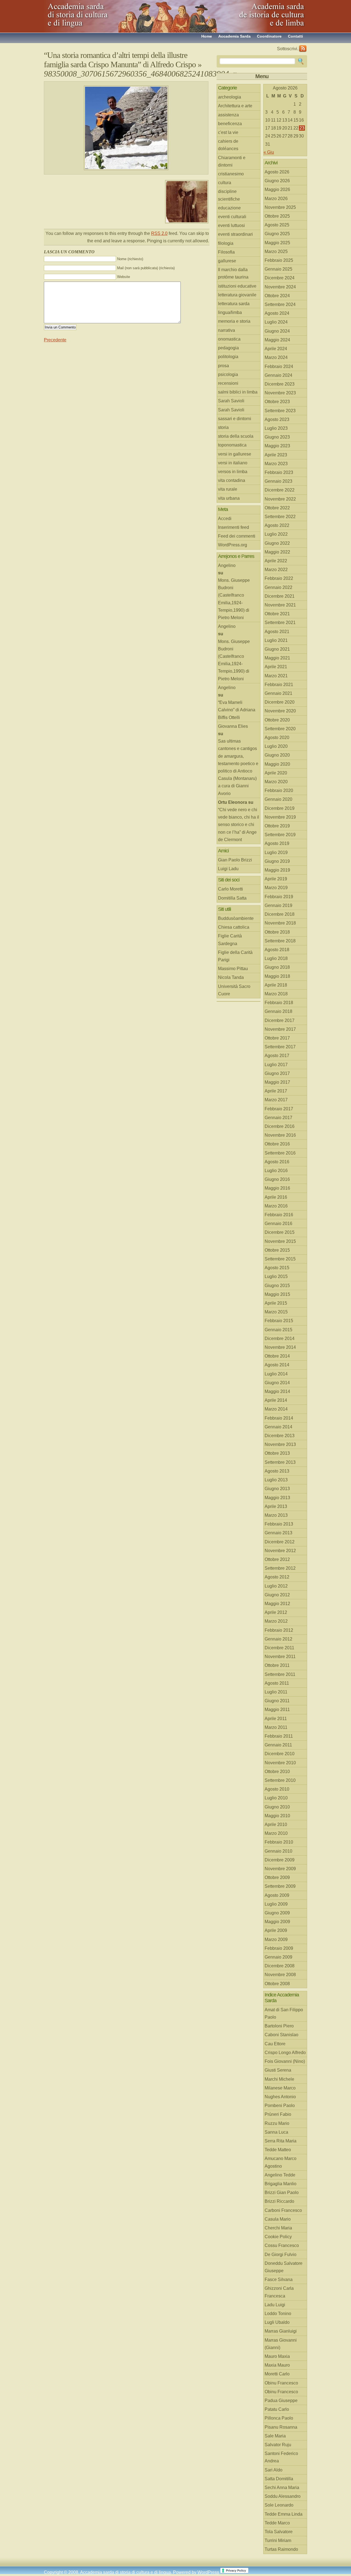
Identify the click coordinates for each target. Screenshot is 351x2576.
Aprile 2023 (276, 455)
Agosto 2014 (277, 1365)
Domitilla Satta (232, 898)
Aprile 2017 (276, 1091)
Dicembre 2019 (280, 808)
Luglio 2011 (276, 1692)
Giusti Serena (278, 2070)
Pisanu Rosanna (281, 2427)
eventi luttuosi (231, 225)
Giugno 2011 (277, 1701)
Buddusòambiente (236, 918)
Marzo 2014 (276, 1409)
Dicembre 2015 (280, 1232)
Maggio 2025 (277, 243)
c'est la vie (228, 132)
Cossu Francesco (282, 2245)
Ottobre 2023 (277, 402)
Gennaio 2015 (278, 1330)
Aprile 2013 (276, 1506)
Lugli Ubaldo (277, 2322)
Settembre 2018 (280, 941)
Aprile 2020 (276, 773)
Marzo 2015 (276, 1312)
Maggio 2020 (277, 764)
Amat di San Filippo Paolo (284, 2013)
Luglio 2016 (276, 1171)
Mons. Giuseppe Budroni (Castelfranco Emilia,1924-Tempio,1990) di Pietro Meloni (234, 599)
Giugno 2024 (277, 331)
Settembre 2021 (280, 623)
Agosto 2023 (277, 419)
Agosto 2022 (277, 525)
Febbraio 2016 (279, 1215)
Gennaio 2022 (278, 587)
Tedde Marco (277, 2523)
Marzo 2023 (276, 464)
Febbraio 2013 (279, 1524)
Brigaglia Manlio (281, 2184)
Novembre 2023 (280, 393)
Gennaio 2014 (278, 1427)
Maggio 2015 (277, 1294)
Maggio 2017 (277, 1082)
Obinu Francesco (281, 2383)
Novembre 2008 (280, 1975)
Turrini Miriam (278, 2540)
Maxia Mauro (277, 2365)
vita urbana (229, 498)
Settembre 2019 (280, 835)
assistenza (228, 115)
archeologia (230, 97)
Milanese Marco (280, 2088)
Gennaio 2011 (278, 1745)
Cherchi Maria (278, 2228)
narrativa (227, 330)
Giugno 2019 (277, 861)
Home (207, 36)
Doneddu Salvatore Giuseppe (284, 2267)
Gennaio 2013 (278, 1533)
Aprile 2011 (276, 1719)
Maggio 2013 (277, 1498)
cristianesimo (231, 174)
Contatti (295, 36)
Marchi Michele (279, 2079)
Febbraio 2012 (279, 1630)
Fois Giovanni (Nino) (285, 2061)
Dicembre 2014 (280, 1338)
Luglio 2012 (276, 1586)
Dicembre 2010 (280, 1754)
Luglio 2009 (276, 1904)
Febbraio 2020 (279, 790)
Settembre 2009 (280, 1886)
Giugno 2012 (277, 1595)
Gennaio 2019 (278, 905)
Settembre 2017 (280, 1047)
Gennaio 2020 (278, 799)
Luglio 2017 (276, 1065)
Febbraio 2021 (279, 685)
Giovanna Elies (233, 726)
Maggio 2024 (277, 340)
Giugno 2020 (277, 755)
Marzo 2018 (276, 994)
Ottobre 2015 (277, 1250)
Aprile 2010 (276, 1824)
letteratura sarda (234, 304)
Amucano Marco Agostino (281, 2162)
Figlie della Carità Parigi (235, 956)
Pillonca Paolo (279, 2418)
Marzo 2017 (276, 1100)
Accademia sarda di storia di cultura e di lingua (93, 14)
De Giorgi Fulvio (281, 2255)
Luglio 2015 (276, 1276)
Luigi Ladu (228, 869)
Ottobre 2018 (277, 932)
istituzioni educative (237, 286)
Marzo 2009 (276, 1939)
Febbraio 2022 (279, 578)
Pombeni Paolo (280, 2106)
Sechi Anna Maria (282, 2487)
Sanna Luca (276, 2132)
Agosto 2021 (277, 632)
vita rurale (228, 489)
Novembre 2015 (280, 1241)
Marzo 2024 (276, 357)
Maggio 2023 (277, 446)
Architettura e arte (235, 106)
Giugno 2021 (277, 649)
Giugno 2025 (277, 234)
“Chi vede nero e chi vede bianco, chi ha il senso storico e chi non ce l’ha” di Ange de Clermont (239, 825)
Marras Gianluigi (281, 2331)
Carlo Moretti (230, 889)
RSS (303, 49)
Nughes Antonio (280, 2097)
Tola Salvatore (279, 2532)
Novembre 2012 (280, 1551)
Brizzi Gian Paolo (282, 2192)
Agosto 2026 (277, 172)
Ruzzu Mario (277, 2123)
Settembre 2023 (280, 411)
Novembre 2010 (280, 1763)
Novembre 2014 (280, 1347)
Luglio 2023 (276, 428)
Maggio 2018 (277, 976)
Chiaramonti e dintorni (232, 161)
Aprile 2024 (276, 349)
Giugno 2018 (277, 967)
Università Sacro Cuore (234, 990)
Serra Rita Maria (281, 2141)
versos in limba (233, 472)
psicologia (228, 374)
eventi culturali (232, 217)
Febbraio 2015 (279, 1321)
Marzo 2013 (276, 1515)
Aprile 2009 (276, 1930)
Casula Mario (278, 2219)
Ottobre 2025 (277, 216)
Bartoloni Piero (279, 2026)
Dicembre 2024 (280, 278)
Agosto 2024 (277, 313)
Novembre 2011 (280, 1657)
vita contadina (232, 480)
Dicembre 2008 (280, 1966)
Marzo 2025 (276, 252)
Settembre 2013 (280, 1462)
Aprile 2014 (276, 1400)
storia (223, 427)
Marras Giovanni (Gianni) (281, 2344)
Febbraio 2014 (279, 1418)
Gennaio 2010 (278, 1851)
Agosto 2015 (277, 1268)
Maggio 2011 (277, 1710)
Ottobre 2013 (277, 1453)
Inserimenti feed (233, 527)
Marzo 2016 (276, 1206)
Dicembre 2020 (280, 702)
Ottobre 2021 (277, 614)
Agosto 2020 (277, 738)
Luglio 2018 (276, 958)
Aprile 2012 (276, 1612)
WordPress (208, 2572)
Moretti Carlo (277, 2374)
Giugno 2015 (277, 1286)
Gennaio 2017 (278, 1118)
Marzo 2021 (276, 676)
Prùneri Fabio (278, 2114)
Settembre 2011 (280, 1674)
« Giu (269, 152)
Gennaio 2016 (278, 1224)
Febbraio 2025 (279, 260)
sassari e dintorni (235, 419)
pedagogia (228, 348)
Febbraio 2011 (279, 1736)
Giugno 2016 (277, 1179)
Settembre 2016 (280, 1153)
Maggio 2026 (277, 189)
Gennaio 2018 (278, 1011)
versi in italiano (233, 463)
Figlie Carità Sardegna (230, 940)
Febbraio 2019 (279, 897)
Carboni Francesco (283, 2210)
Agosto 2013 (277, 1471)
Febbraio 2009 (279, 1948)
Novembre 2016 (280, 1135)
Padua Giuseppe (281, 2401)
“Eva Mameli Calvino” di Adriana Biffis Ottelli (237, 710)
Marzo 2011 (276, 1727)
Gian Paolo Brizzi (235, 860)
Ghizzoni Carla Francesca (279, 2292)
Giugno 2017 (277, 1073)
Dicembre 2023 (280, 384)
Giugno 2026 (277, 181)
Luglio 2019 (276, 852)
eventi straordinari (235, 234)
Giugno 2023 (277, 437)
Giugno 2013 (277, 1489)
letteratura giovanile (237, 295)
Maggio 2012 (277, 1604)
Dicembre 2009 (280, 1860)
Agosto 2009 (277, 1895)
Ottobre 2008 (277, 1984)
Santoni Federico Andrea (281, 2457)
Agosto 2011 (277, 1683)
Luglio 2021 (276, 640)
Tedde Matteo (278, 2150)
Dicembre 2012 (280, 1542)
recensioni (228, 383)
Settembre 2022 (280, 517)
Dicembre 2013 (280, 1436)
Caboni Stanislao (281, 2035)
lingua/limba (230, 312)
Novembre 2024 (280, 287)
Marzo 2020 (276, 782)
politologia (228, 357)
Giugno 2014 (277, 1383)
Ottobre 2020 (277, 720)
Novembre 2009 (280, 1869)
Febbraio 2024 (279, 366)
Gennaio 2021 (278, 693)
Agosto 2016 (277, 1162)
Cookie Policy (278, 2237)
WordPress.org (233, 545)
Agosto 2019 (277, 843)
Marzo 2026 (276, 199)
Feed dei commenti (237, 536)
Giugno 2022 (277, 543)
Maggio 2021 (277, 658)
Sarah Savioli (231, 401)
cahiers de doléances (228, 145)
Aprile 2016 (276, 1197)
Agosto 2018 (277, 950)
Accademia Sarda (234, 36)
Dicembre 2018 (280, 914)
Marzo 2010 (276, 1833)
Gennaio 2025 (278, 269)
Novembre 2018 (280, 923)
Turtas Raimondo (281, 2549)
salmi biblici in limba (238, 392)
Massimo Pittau (233, 969)
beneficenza (230, 124)
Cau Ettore (275, 2044)
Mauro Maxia (277, 2356)
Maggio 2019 (277, 870)
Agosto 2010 (277, 1789)
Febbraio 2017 (279, 1109)
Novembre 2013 (280, 1444)
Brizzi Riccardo (279, 2201)
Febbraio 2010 (279, 1842)
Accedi (225, 519)
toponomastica (232, 445)
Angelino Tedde (280, 2175)
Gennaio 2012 (278, 1639)
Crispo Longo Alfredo (285, 2053)
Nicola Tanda (231, 977)
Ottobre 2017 (277, 1038)
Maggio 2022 (277, 552)
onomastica (229, 339)
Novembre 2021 (280, 605)
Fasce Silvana (279, 2279)
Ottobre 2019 (277, 826)
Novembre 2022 (280, 499)
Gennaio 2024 (278, 375)
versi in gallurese (235, 454)
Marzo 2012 (276, 1621)
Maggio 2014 (277, 1391)
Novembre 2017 (280, 1029)
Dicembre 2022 (280, 490)
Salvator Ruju (278, 2445)
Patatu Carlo (277, 2409)
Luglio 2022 (276, 534)
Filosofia (226, 252)
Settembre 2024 (280, 304)
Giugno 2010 (277, 1807)
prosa (223, 366)
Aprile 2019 (276, 879)
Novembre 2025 (280, 207)
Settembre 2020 (280, 729)
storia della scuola (236, 436)
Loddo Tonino (278, 2314)
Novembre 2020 (280, 711)
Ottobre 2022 (277, 508)
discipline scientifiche (229, 195)
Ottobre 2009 (277, 1877)
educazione (229, 208)
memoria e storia (234, 321)
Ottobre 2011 (277, 1665)
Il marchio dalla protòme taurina (233, 273)
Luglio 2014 (276, 1374)
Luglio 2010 (276, 1798)
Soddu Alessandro (283, 2496)
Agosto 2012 (277, 1577)
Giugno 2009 (277, 1913)
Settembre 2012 (280, 1568)
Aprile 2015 (276, 1303)
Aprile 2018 (276, 985)
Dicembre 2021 (280, 596)
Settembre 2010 (280, 1780)
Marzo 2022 (276, 570)
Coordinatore (269, 36)
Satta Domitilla (279, 2479)
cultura (225, 183)
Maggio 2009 (277, 1922)
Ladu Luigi (275, 2305)
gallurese (227, 261)
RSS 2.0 (159, 233)
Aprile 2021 (276, 667)
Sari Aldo (274, 2470)
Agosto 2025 (277, 225)
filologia (226, 243)
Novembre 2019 (280, 817)
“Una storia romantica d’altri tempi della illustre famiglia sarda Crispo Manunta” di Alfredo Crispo (120, 60)
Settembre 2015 (280, 1259)
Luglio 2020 (276, 746)
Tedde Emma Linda (284, 2514)
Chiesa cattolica (234, 927)
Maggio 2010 (277, 1816)
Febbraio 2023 (279, 472)
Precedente (55, 340)
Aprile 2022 (276, 561)
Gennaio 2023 (278, 481)
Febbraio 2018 (279, 1003)
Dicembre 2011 (279, 1648)
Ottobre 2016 (277, 1144)
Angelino (227, 565)
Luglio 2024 (276, 322)
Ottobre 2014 (277, 1356)
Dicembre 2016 (280, 1126)
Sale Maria (275, 2436)
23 (302, 128)
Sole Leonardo (279, 2505)
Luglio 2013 (276, 1480)
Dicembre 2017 (280, 1020)
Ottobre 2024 (277, 296)
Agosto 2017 (277, 1056)
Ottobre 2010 (277, 1772)
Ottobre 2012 (277, 1559)
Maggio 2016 (277, 1188)
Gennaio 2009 (278, 1957)
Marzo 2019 (276, 888)
